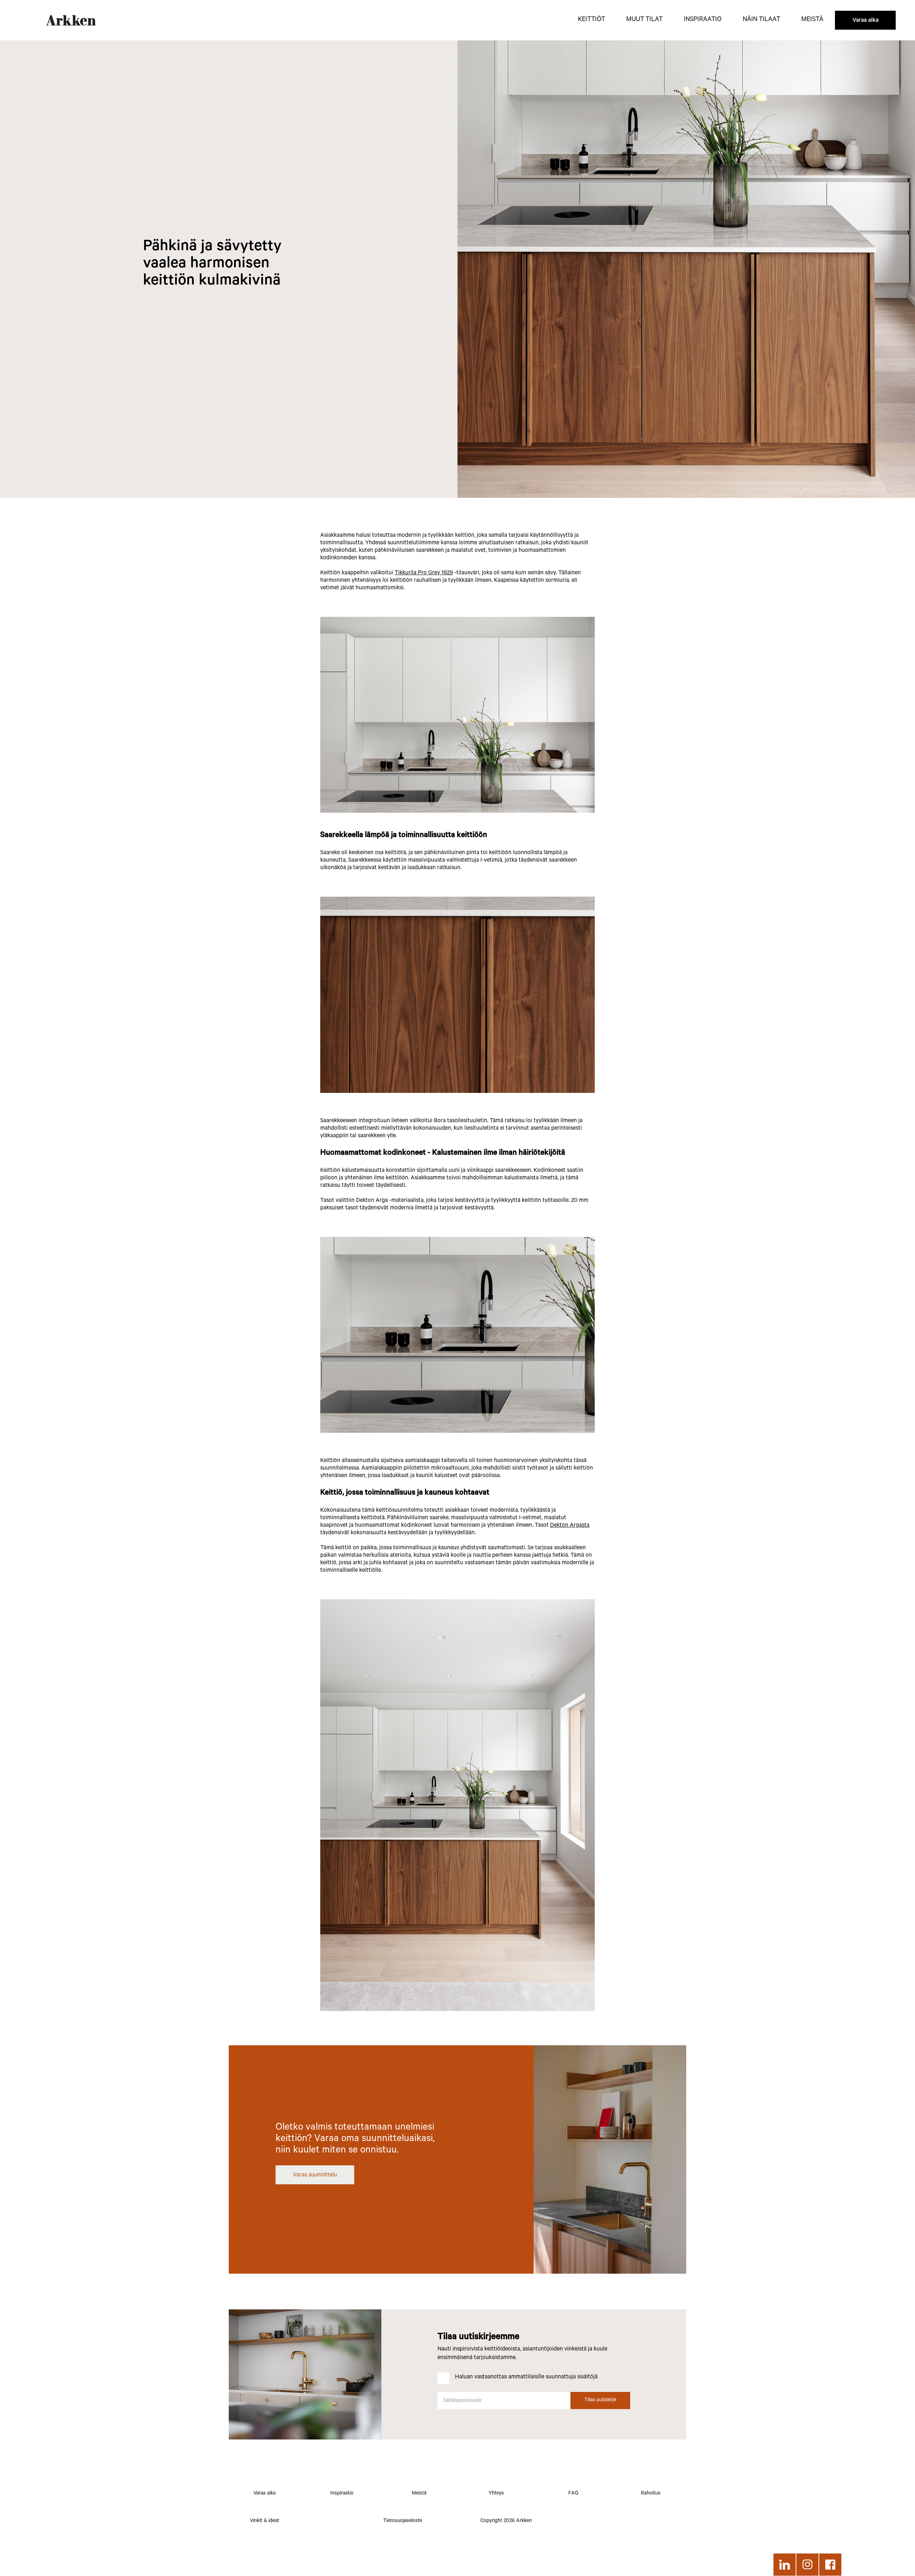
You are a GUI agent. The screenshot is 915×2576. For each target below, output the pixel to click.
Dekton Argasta (570, 1526)
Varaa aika (865, 21)
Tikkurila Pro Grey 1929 (424, 573)
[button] (592, 20)
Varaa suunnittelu (315, 2175)
